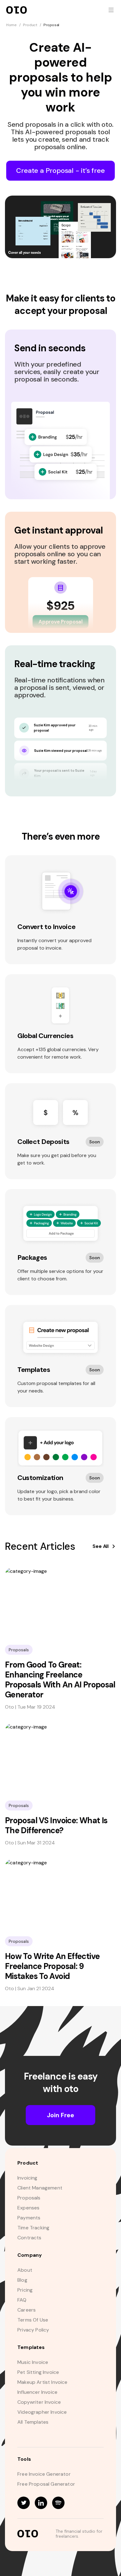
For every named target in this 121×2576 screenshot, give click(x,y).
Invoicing (27, 2178)
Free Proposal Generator (46, 2484)
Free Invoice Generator (44, 2474)
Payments (29, 2218)
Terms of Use (33, 2320)
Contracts (29, 2238)
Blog (22, 2280)
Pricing (25, 2290)
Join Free (60, 2115)
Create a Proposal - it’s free (60, 171)
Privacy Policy (33, 2330)
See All (101, 1546)
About (25, 2270)
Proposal (51, 25)
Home (11, 25)
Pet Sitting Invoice (38, 2372)
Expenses (28, 2208)
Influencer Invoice (37, 2392)
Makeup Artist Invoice (43, 2382)
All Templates (33, 2422)
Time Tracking (33, 2228)
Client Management (40, 2188)
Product (30, 25)
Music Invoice (33, 2362)
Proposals (29, 2198)
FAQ (22, 2300)
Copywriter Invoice (39, 2402)
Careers (27, 2310)
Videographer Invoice (42, 2412)
